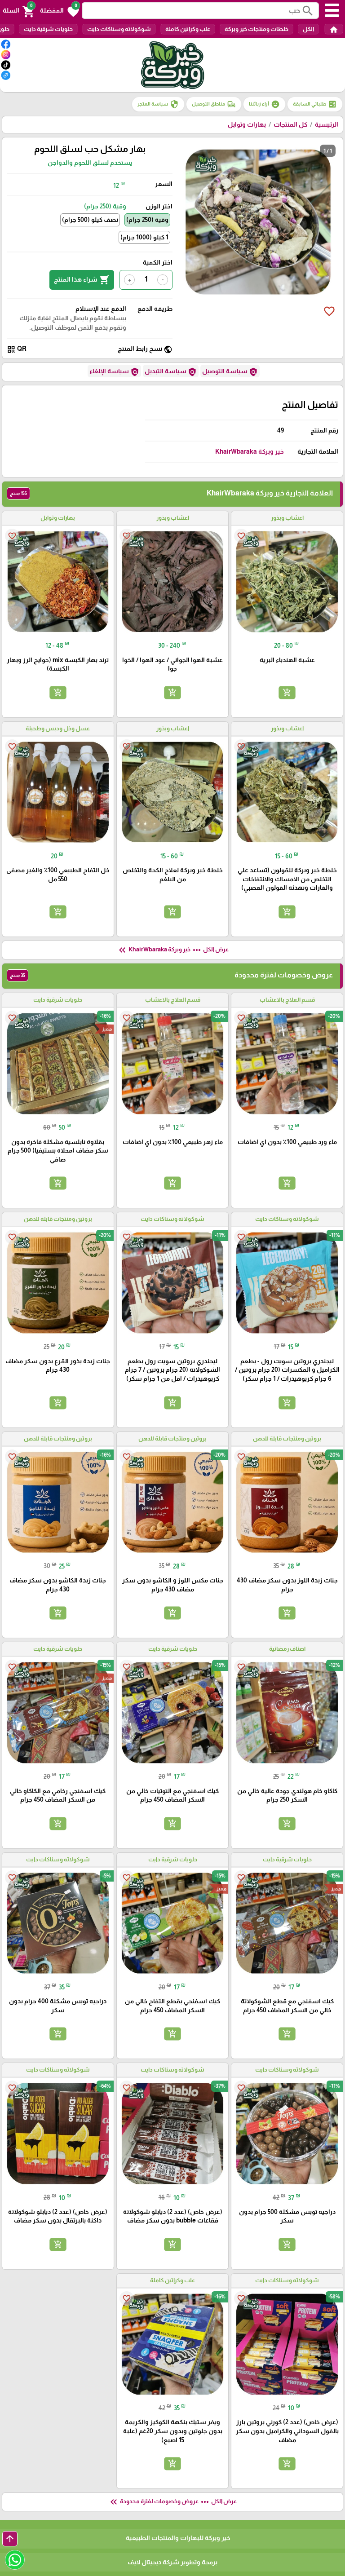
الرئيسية (327, 124)
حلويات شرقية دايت (48, 29)
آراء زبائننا (264, 104)
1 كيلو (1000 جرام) (144, 237)
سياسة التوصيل (230, 372)
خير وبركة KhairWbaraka (250, 451)
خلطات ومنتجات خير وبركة (257, 29)
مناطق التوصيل (214, 104)
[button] (60, 11)
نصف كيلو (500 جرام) (90, 220)
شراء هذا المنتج (82, 280)
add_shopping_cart (287, 693)
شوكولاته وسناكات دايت (119, 29)
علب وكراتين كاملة (188, 29)
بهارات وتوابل (247, 124)
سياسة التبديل (171, 372)
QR (17, 349)
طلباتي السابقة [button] (315, 104)
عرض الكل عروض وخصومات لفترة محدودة (172, 2502)
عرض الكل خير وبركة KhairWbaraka (173, 950)
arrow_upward (10, 2539)
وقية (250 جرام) (147, 220)
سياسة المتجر (158, 104)
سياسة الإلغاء (114, 372)
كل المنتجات (290, 124)
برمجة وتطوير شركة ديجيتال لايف (172, 2562)
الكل (308, 29)
